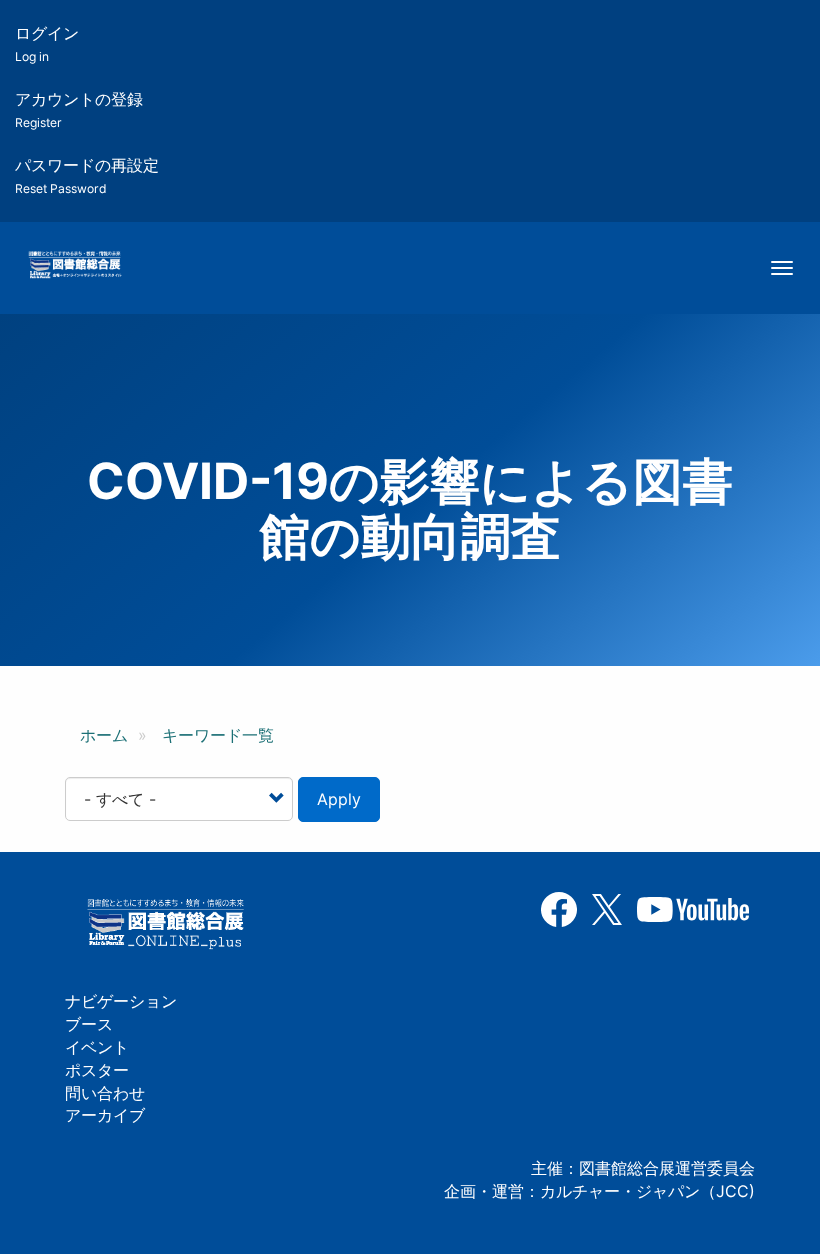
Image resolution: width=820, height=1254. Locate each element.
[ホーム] (74, 266)
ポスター (97, 1070)
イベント (97, 1047)
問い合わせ (105, 1093)
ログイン (47, 43)
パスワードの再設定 (87, 175)
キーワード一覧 (218, 735)
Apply (339, 799)
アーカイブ (105, 1115)
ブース (89, 1024)
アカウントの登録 (79, 109)
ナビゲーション (121, 1001)
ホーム (104, 735)
